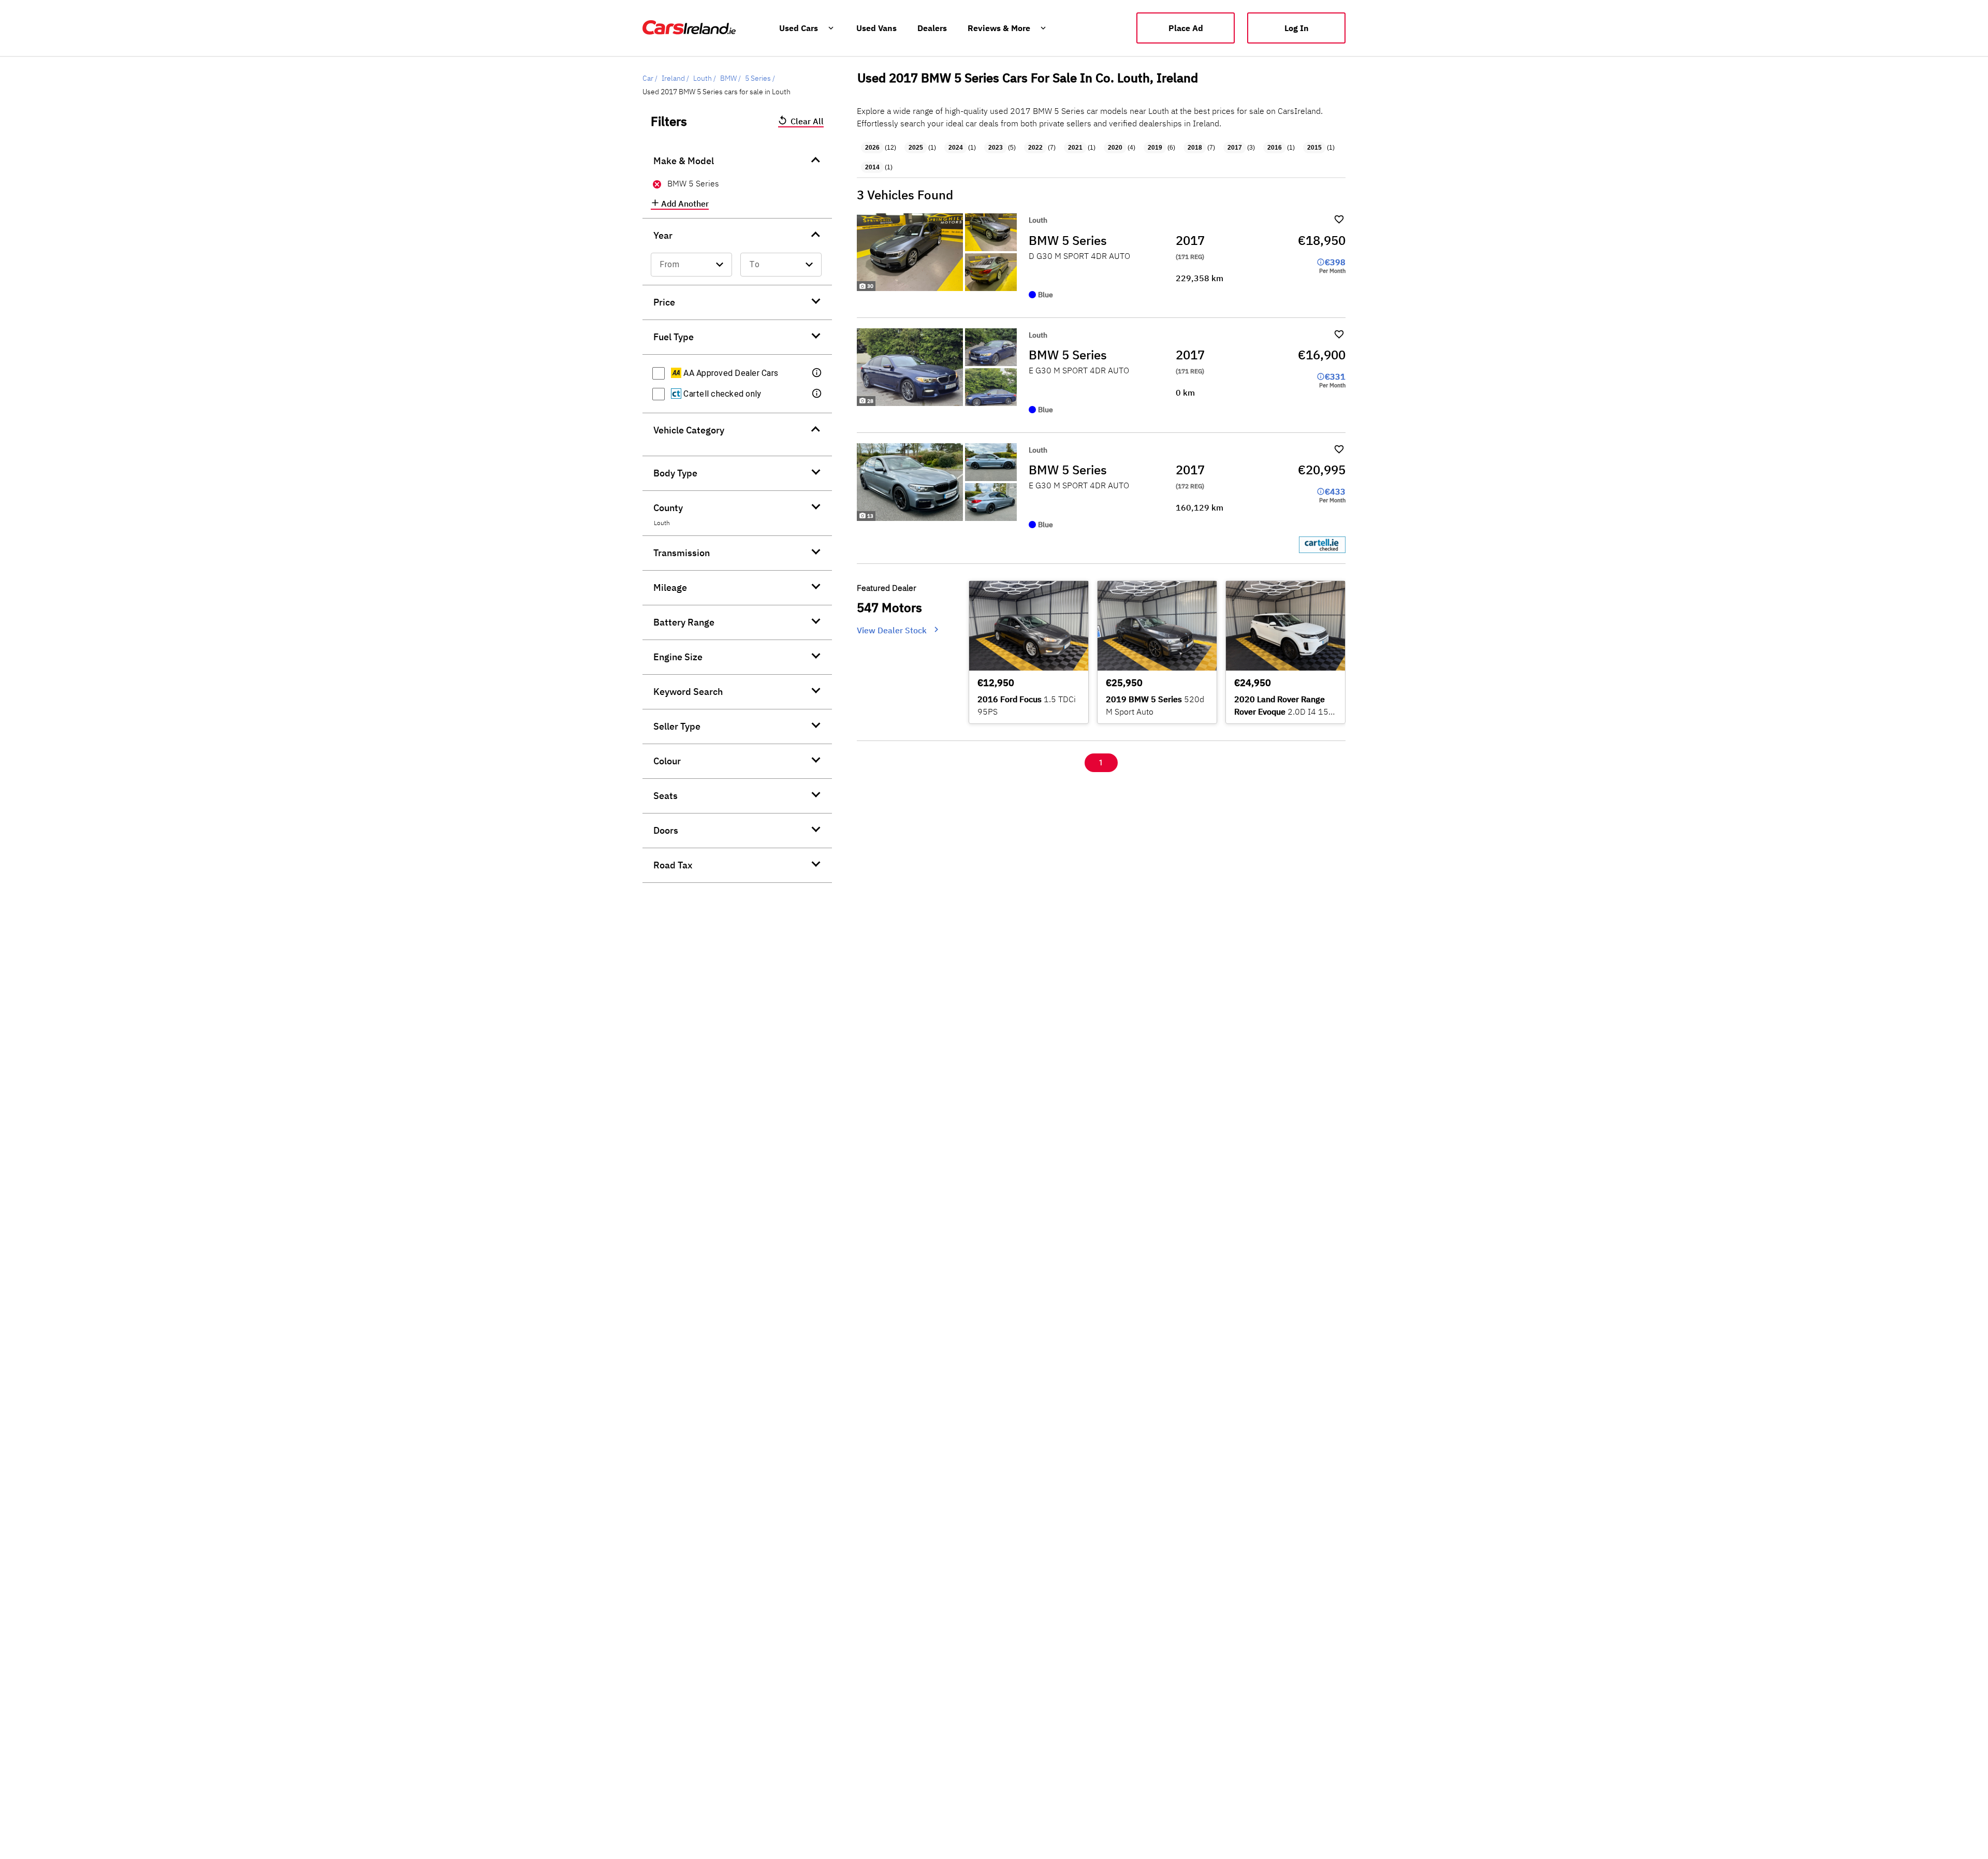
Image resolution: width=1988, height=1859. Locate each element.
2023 (996, 148)
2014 (872, 167)
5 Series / (760, 78)
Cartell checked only (721, 394)
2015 (1314, 148)
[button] (817, 373)
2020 (1115, 148)
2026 (872, 148)
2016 (1275, 148)
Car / (650, 78)
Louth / (705, 78)
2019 (1155, 148)
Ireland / (675, 78)
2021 (1075, 148)
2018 (1195, 148)
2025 (916, 148)
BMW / (730, 78)
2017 (1235, 148)
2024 (956, 148)
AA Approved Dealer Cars (730, 373)
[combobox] (691, 265)
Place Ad (1186, 28)
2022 (1035, 148)
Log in (1297, 28)
